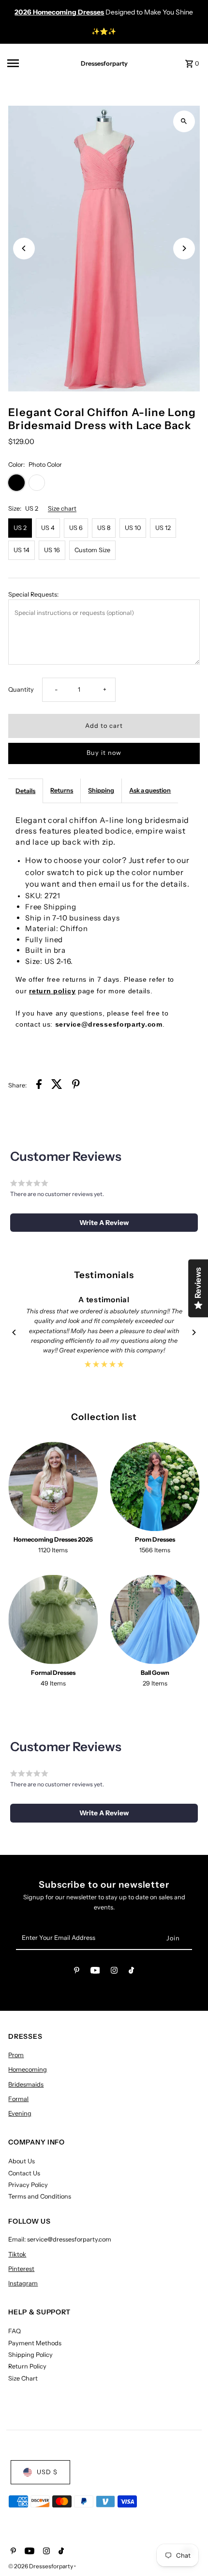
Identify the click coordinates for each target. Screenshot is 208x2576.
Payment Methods (35, 2343)
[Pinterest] (77, 1972)
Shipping (101, 790)
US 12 (163, 528)
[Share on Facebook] (39, 1086)
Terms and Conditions (40, 2196)
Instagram (23, 2283)
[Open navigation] (34, 63)
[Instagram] (114, 1972)
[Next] (184, 248)
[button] (104, 1223)
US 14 (22, 550)
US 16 (52, 550)
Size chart (62, 509)
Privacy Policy (28, 2185)
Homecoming (28, 2069)
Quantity (21, 689)
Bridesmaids (26, 2084)
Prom (16, 2055)
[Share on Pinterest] (76, 1086)
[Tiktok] (131, 1972)
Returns (62, 790)
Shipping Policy (30, 2355)
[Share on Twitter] (57, 1086)
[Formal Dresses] (53, 1620)
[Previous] (24, 248)
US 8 (104, 528)
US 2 (20, 528)
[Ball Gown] (155, 1620)
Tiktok (17, 2254)
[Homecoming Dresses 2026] (53, 1486)
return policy (52, 991)
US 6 (76, 528)
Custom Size (92, 550)
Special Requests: (33, 594)
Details (25, 791)
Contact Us (24, 2173)
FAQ (15, 2331)
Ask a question (150, 790)
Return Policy (27, 2366)
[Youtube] (95, 1972)
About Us (22, 2161)
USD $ (47, 2472)
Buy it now (104, 753)
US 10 (133, 528)
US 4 (48, 528)
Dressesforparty (104, 63)
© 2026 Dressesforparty (41, 2566)
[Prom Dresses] (155, 1486)
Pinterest (21, 2269)
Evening (20, 2113)
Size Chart (23, 2378)
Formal (18, 2099)
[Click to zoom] (184, 121)
